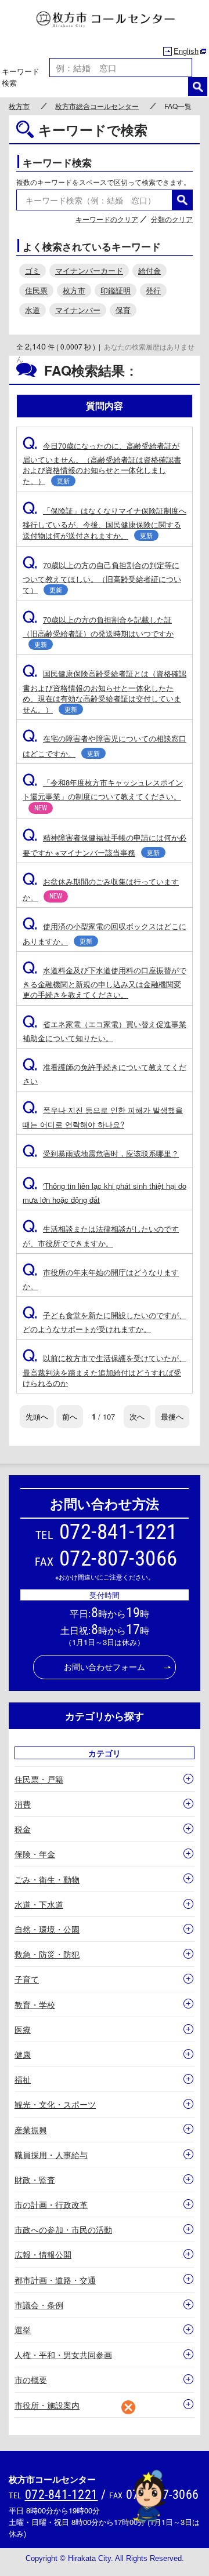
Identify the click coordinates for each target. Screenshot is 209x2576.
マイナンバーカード (89, 270)
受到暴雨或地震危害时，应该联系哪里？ (101, 1153)
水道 (33, 310)
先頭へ (37, 1416)
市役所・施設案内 (47, 2405)
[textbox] (121, 68)
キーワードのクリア (107, 219)
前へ (70, 1416)
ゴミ (33, 270)
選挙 (23, 2330)
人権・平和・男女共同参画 (63, 2355)
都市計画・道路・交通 (55, 2280)
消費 (23, 1804)
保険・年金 (35, 1854)
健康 (23, 2054)
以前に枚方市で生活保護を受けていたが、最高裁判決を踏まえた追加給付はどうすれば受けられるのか (105, 1370)
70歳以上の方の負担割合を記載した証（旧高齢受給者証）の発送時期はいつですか (98, 631)
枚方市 (19, 106)
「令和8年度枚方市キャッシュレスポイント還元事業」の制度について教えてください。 (103, 794)
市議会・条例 (39, 2305)
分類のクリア (172, 219)
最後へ (172, 1416)
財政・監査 (35, 2180)
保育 (123, 310)
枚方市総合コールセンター (97, 106)
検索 (198, 87)
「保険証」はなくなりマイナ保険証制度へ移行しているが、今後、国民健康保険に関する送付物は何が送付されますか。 (105, 523)
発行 (153, 290)
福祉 (23, 2079)
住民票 (36, 290)
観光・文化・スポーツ (55, 2104)
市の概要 (31, 2379)
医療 (23, 2029)
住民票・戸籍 (39, 1779)
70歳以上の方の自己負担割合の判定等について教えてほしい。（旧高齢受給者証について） (102, 578)
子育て (27, 1979)
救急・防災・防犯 (47, 1954)
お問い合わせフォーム (105, 1667)
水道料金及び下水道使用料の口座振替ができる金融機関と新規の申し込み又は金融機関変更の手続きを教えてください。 (105, 982)
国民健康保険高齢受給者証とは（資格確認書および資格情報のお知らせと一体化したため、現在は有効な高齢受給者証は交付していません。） (105, 691)
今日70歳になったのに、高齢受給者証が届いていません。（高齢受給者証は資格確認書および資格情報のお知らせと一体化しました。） (102, 463)
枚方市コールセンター (105, 20)
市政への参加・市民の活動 (63, 2229)
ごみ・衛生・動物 (47, 1879)
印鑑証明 (116, 290)
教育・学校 (35, 2004)
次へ (137, 1416)
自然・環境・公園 (47, 1929)
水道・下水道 (39, 1904)
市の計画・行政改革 (51, 2204)
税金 (23, 1829)
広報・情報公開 (43, 2254)
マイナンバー (78, 310)
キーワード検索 (21, 77)
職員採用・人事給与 (51, 2155)
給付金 (149, 270)
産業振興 (31, 2130)
